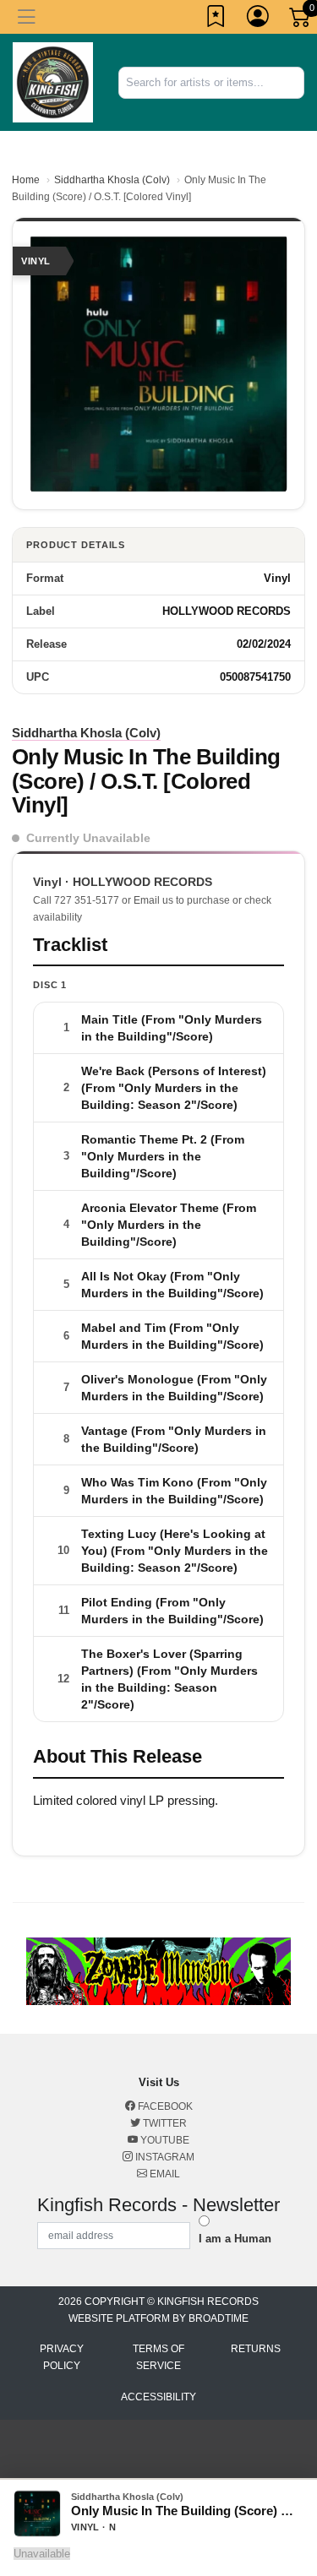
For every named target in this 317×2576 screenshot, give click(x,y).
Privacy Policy (62, 2357)
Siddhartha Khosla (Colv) (112, 180)
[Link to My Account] (259, 19)
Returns (256, 2349)
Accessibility (158, 2397)
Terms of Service (158, 2357)
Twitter (164, 2123)
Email (164, 2174)
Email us (153, 900)
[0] (301, 20)
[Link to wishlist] (216, 19)
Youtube (164, 2140)
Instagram (164, 2157)
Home (26, 180)
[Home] (53, 82)
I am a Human (235, 2239)
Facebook (164, 2106)
